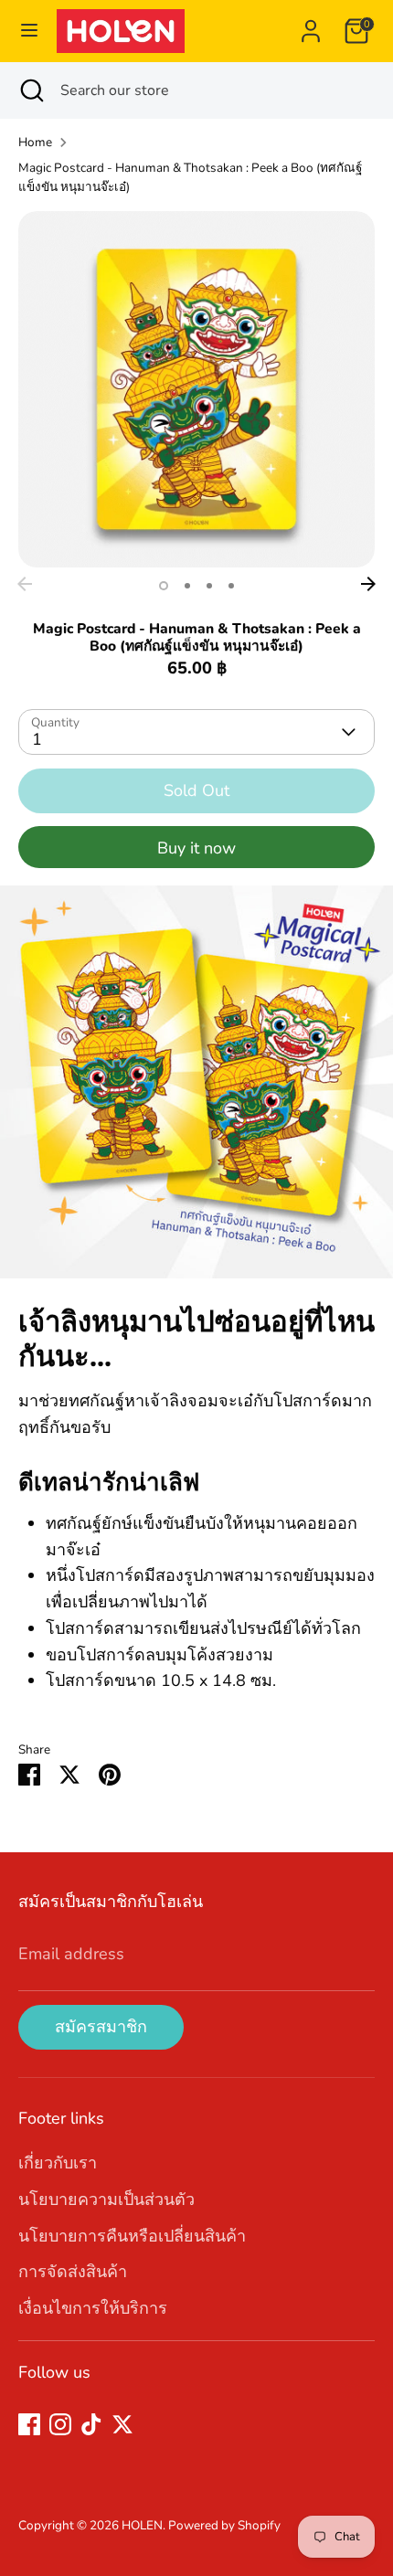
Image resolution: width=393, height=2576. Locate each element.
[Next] (368, 584)
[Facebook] (29, 2424)
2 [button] (187, 586)
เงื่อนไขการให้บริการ (93, 2308)
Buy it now (196, 848)
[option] (196, 389)
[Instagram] (60, 2424)
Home (35, 142)
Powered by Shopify (224, 2525)
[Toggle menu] (29, 31)
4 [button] (231, 586)
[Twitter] (122, 2424)
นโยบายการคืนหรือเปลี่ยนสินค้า (132, 2236)
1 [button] (164, 586)
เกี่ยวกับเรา (58, 2163)
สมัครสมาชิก (101, 2027)
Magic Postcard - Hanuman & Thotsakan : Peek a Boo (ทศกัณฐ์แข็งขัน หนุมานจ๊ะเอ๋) (190, 178)
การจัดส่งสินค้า (73, 2272)
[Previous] (25, 584)
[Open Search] (30, 90)
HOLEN (142, 2525)
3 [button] (209, 586)
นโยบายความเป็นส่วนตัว (106, 2200)
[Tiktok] (91, 2424)
